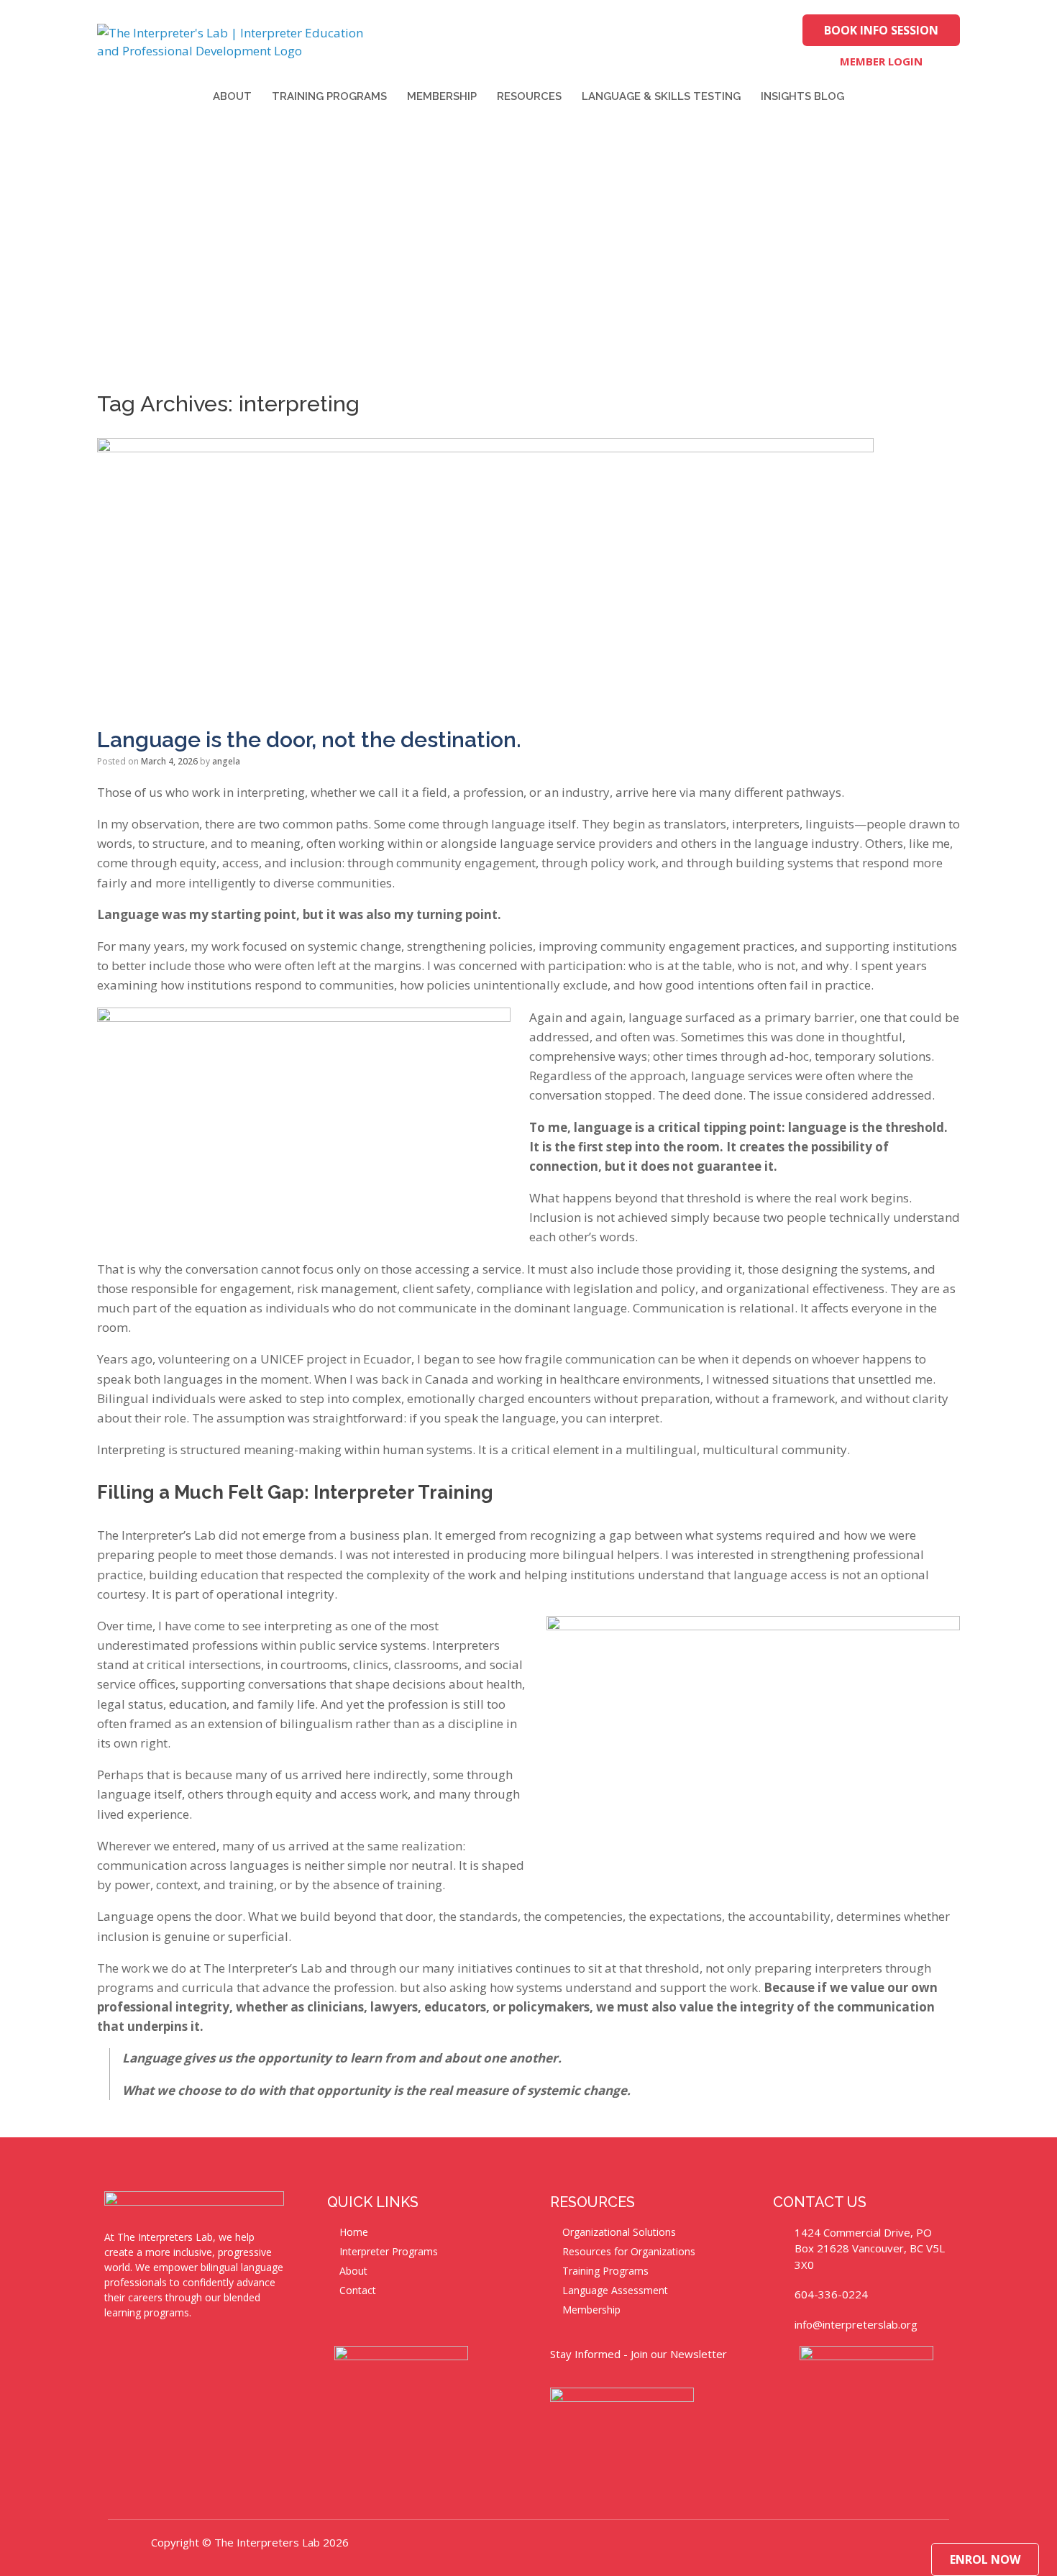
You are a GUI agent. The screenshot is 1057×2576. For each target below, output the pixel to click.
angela (226, 761)
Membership (442, 96)
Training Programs (329, 96)
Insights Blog (802, 96)
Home (354, 2232)
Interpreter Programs (389, 2251)
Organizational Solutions (619, 2232)
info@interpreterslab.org (856, 2324)
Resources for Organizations (629, 2251)
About (232, 96)
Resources (529, 96)
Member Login (881, 61)
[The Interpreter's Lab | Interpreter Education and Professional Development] (241, 42)
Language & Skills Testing (661, 96)
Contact (358, 2290)
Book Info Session (881, 30)
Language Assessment (615, 2290)
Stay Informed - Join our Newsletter (639, 2354)
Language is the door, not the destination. (309, 740)
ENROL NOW (985, 2559)
